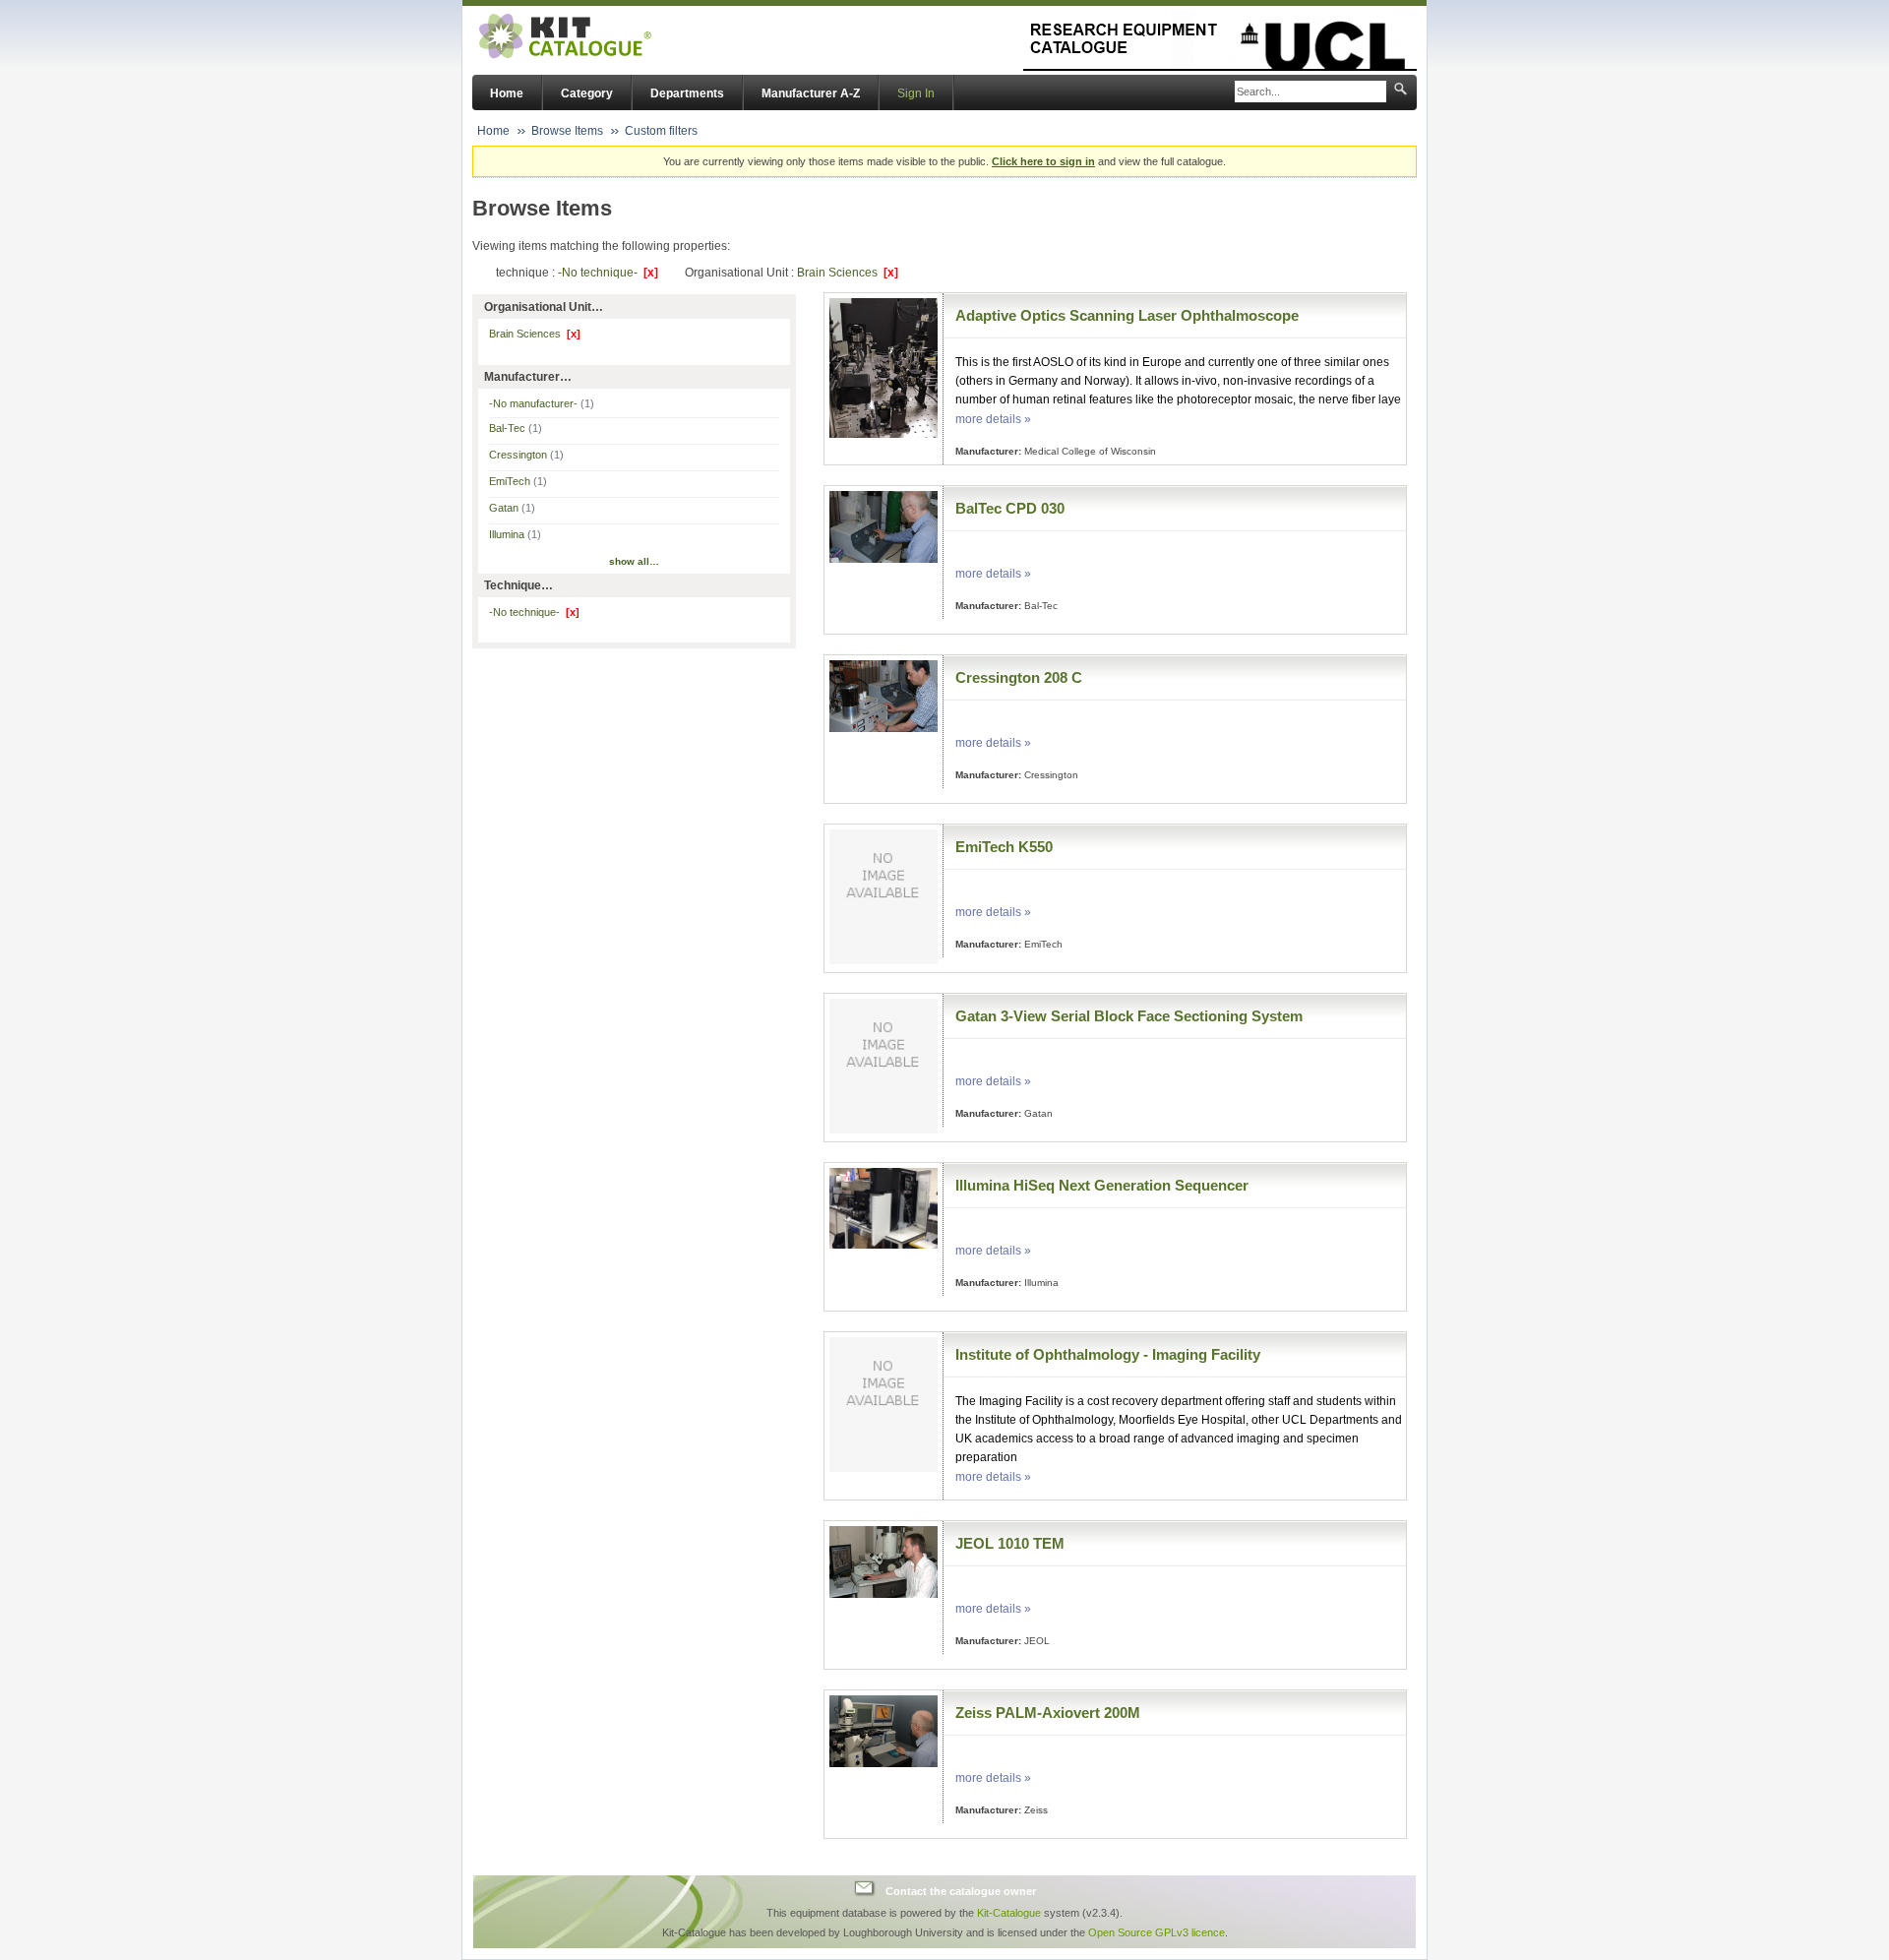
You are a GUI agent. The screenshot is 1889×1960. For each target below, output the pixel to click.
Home (507, 93)
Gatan (512, 508)
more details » (993, 419)
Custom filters (661, 131)
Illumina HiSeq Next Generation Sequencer (1102, 1185)
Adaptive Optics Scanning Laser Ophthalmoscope (1127, 315)
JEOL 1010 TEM (1010, 1543)
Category (587, 93)
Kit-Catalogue (1009, 1913)
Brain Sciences (848, 273)
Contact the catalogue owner (961, 1891)
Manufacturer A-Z (811, 93)
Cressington (526, 455)
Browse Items (567, 131)
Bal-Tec (516, 428)
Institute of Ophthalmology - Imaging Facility (1108, 1354)
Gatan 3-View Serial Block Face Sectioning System (1129, 1016)
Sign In (916, 93)
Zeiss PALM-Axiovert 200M (1048, 1713)
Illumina (515, 534)
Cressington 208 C (1019, 677)
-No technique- (608, 273)
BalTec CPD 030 (1010, 508)
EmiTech (518, 481)
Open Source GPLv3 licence (1157, 1932)
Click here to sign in (1043, 161)
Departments (687, 93)
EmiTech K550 (1004, 847)
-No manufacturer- (542, 403)
